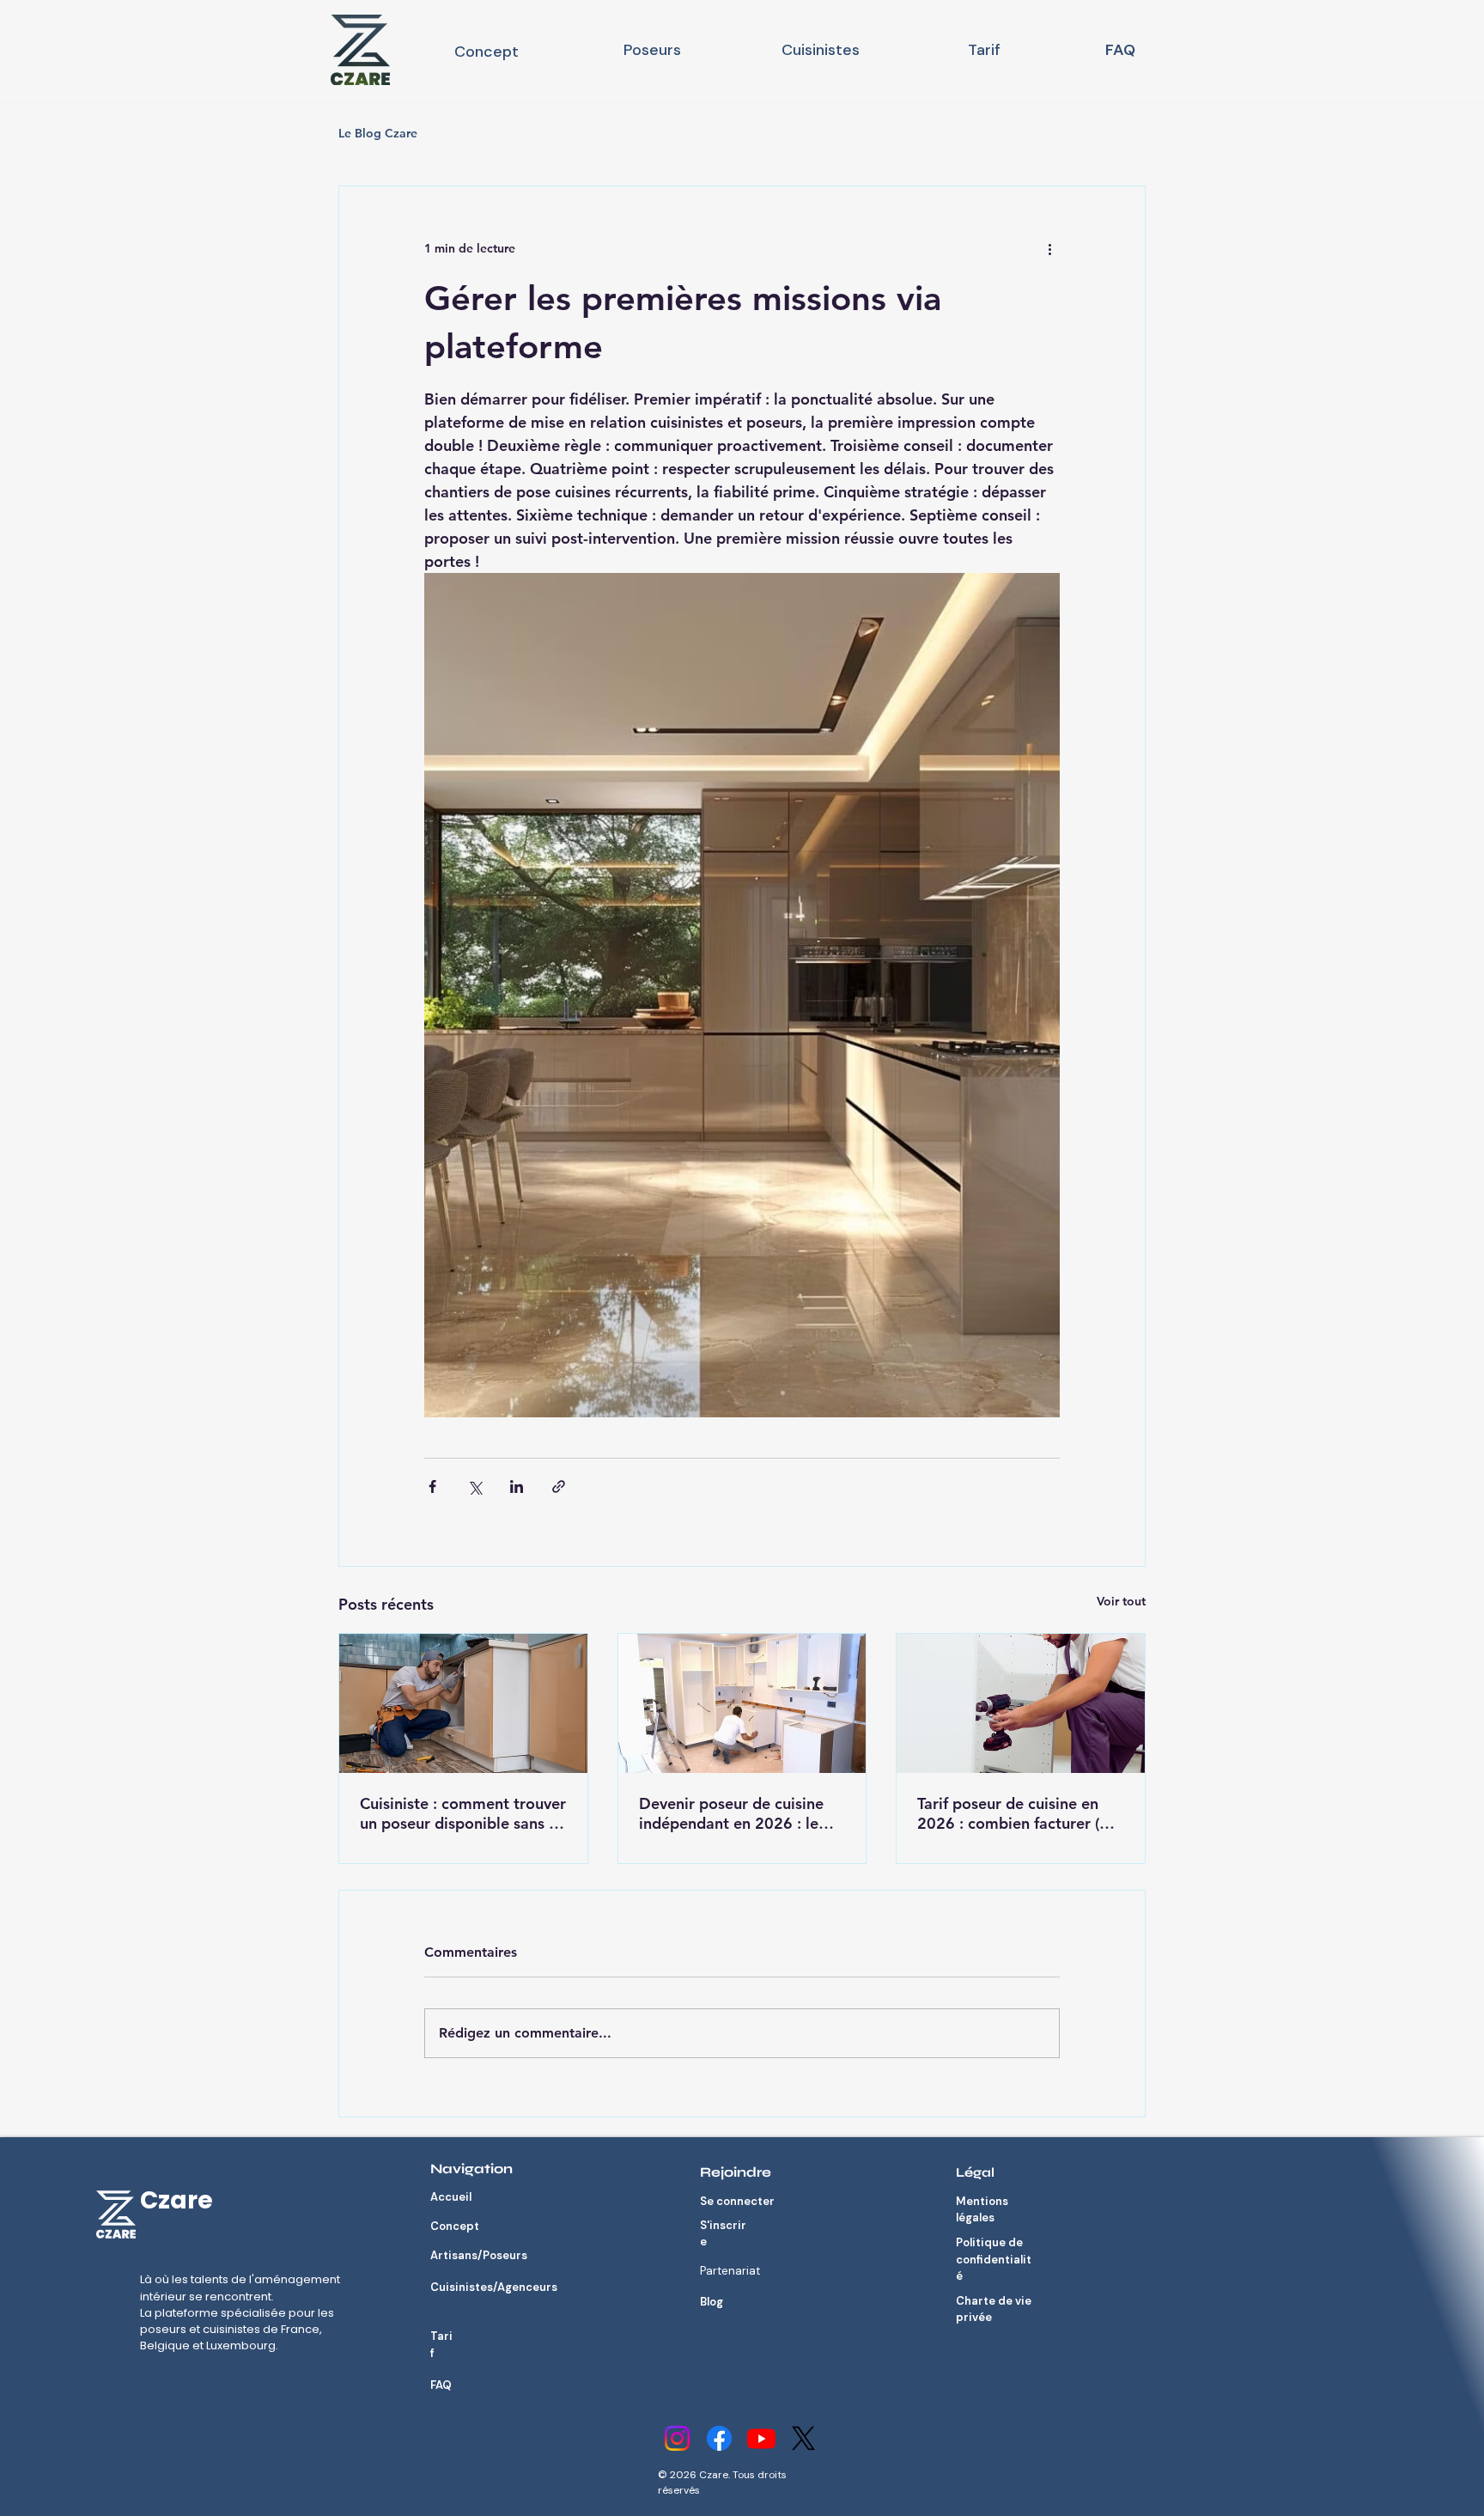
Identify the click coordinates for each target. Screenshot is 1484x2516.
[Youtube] (761, 2438)
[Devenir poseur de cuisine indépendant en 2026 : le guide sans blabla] (742, 1703)
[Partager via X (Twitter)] (474, 1486)
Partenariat (730, 2271)
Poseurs (652, 50)
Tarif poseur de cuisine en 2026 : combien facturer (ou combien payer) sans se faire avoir (1019, 1813)
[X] (803, 2438)
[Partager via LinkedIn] (517, 1486)
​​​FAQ (1120, 50)
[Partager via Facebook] (432, 1486)
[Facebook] (719, 2438)
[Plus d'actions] (1049, 248)
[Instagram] (677, 2438)
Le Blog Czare (378, 133)
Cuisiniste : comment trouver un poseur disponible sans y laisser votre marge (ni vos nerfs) (463, 1813)
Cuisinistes (821, 50)
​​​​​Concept (487, 52)
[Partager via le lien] (559, 1486)
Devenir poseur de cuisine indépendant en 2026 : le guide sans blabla (731, 1813)
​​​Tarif (984, 50)
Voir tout (1121, 1601)
